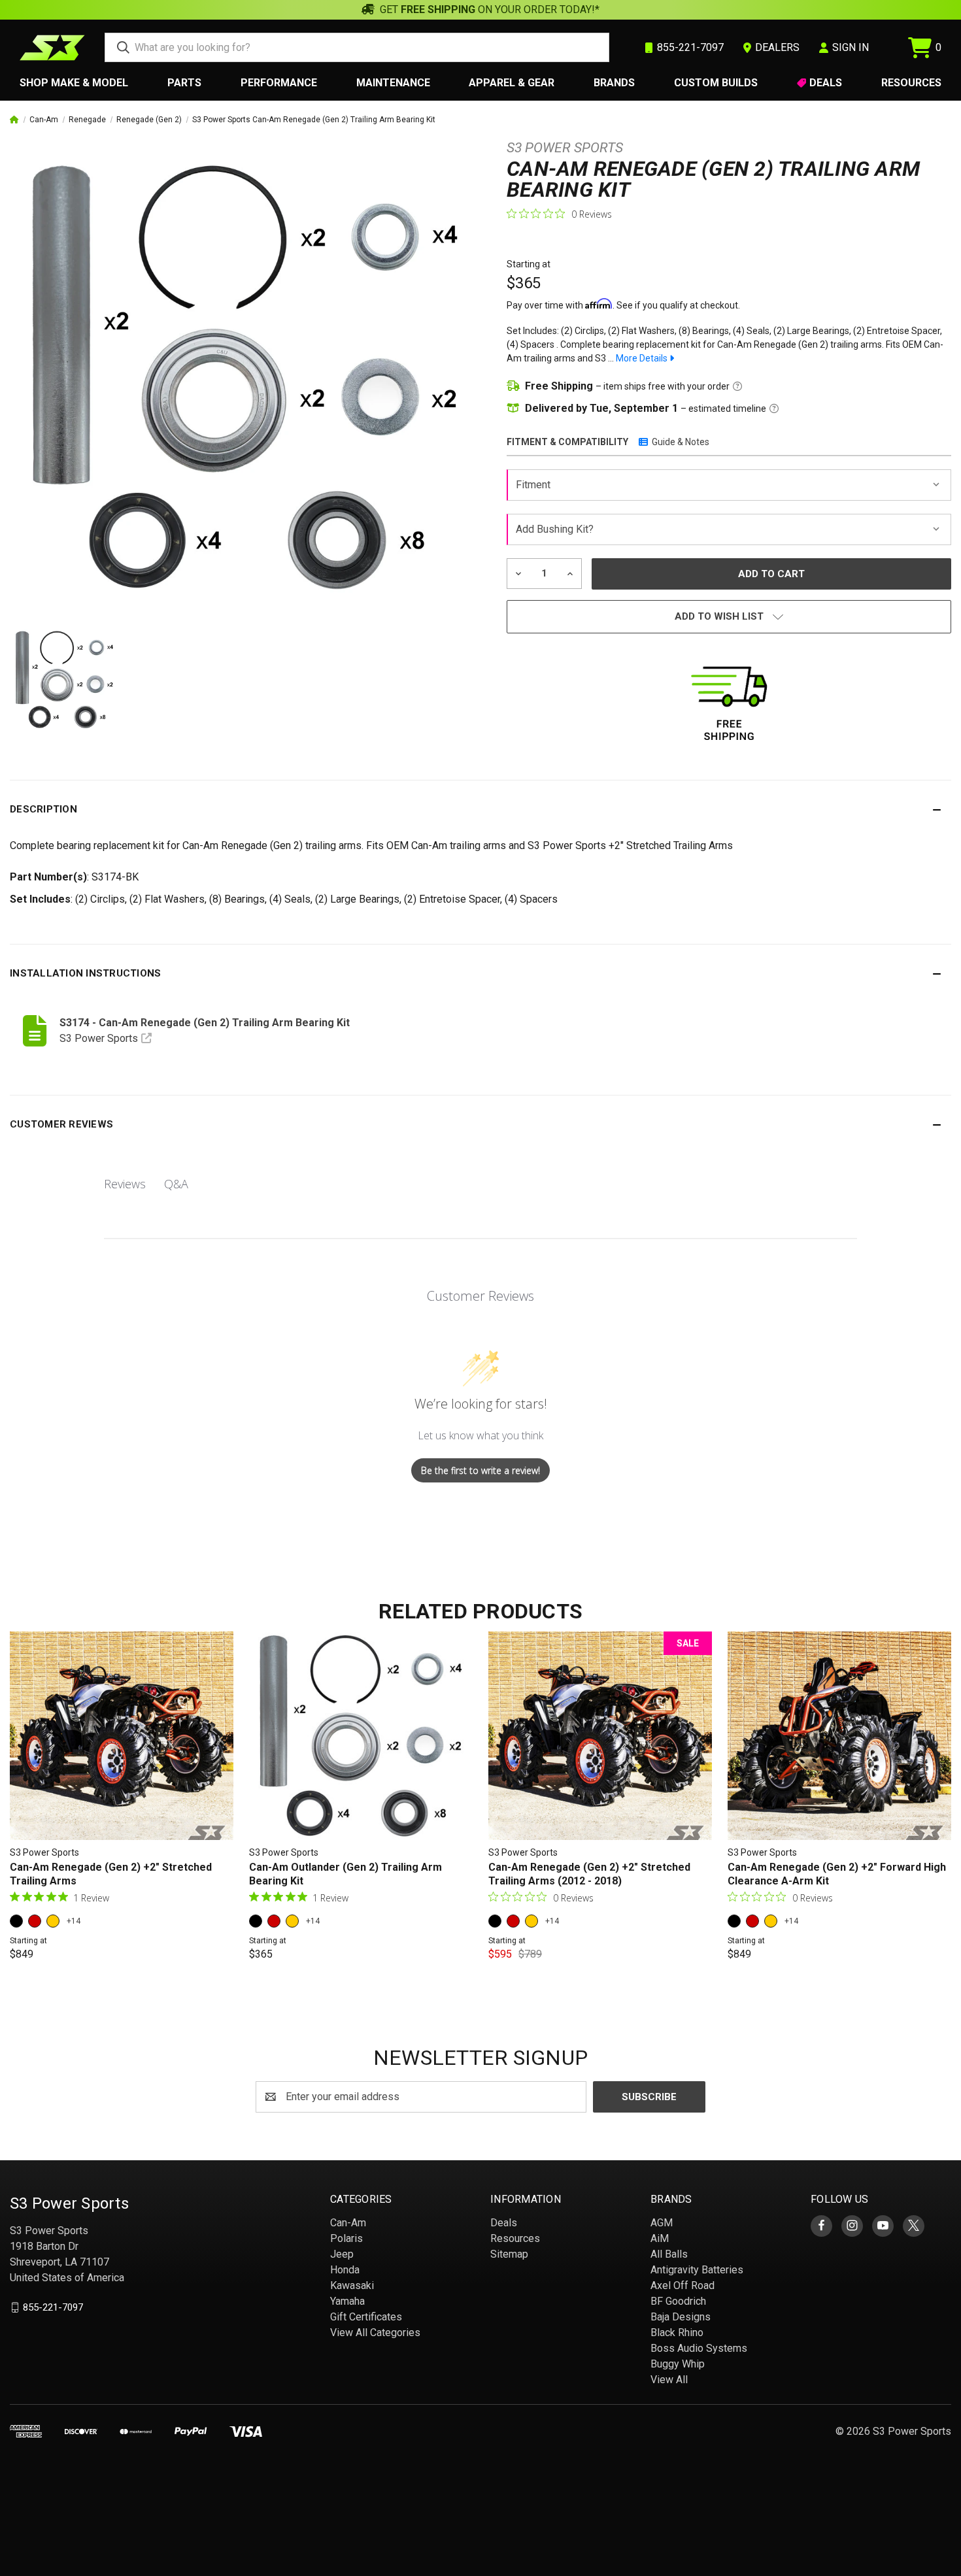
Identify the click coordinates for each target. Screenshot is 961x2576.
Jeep (342, 2254)
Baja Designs (681, 2317)
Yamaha (347, 2301)
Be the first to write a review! (480, 1470)
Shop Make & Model (74, 83)
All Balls (669, 2254)
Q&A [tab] (176, 1184)
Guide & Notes (681, 442)
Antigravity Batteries (697, 2270)
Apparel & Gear (512, 83)
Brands (614, 83)
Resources (911, 83)
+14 (74, 1921)
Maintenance (393, 83)
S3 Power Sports (565, 148)
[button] (480, 809)
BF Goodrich (678, 2301)
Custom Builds (716, 83)
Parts (184, 83)
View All (669, 2380)
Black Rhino (677, 2333)
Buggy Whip (678, 2364)
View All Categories (375, 2333)
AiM (660, 2238)
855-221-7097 (53, 2307)
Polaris (346, 2238)
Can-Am (348, 2223)
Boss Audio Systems (699, 2348)
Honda (345, 2270)
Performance (279, 83)
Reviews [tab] (125, 1184)
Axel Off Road (683, 2285)
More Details (643, 358)
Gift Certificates (366, 2317)
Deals (826, 83)
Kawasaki (352, 2285)
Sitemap (509, 2254)
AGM (662, 2223)
